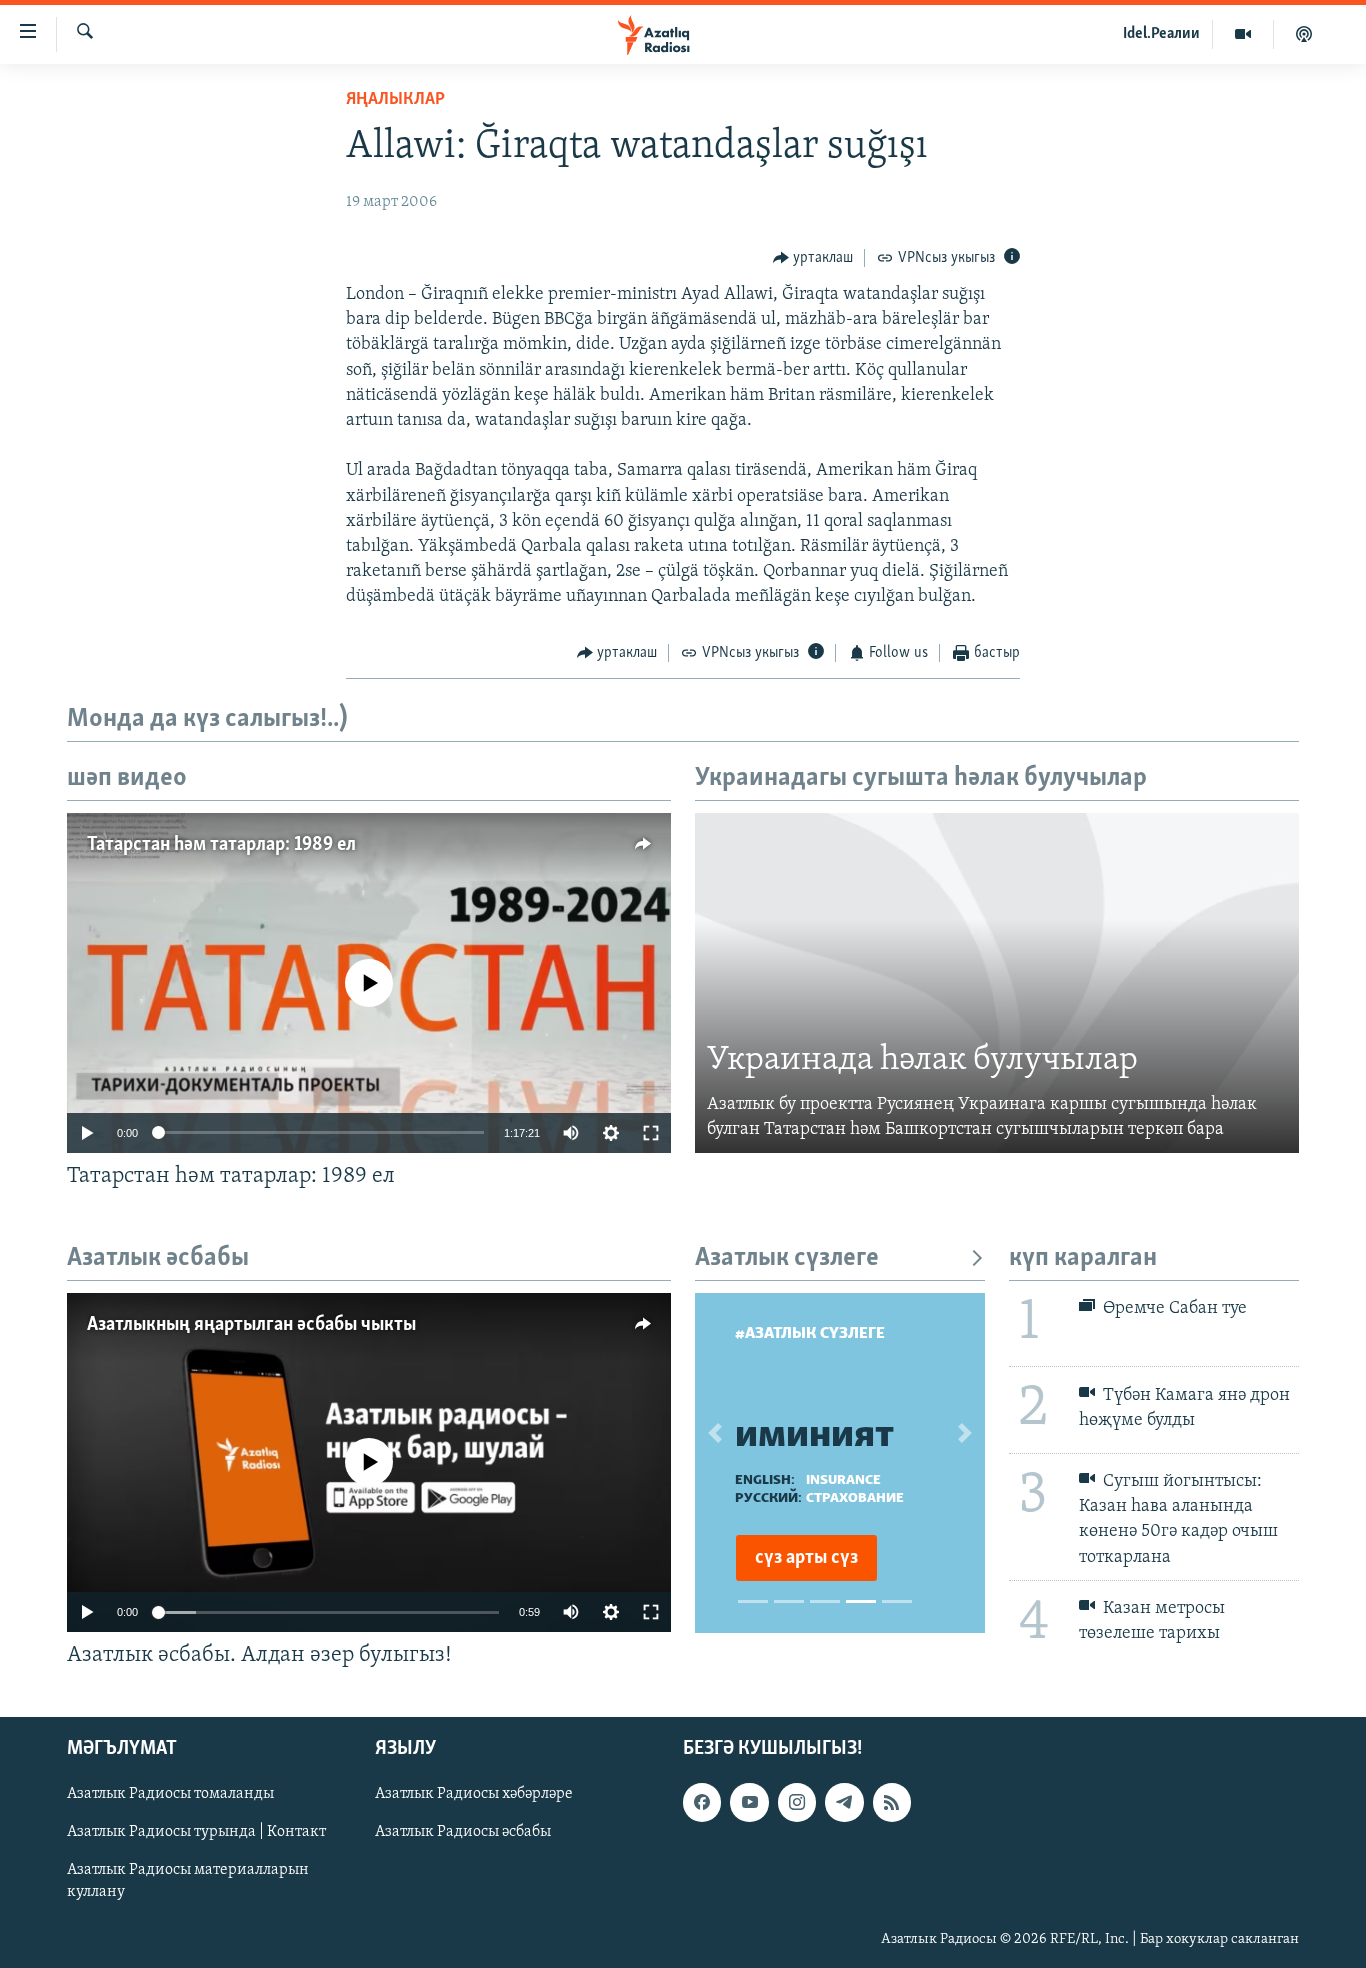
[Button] (813, 258)
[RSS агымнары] (892, 1803)
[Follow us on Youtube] (749, 1803)
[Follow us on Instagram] (797, 1803)
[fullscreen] (651, 1133)
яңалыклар (395, 100)
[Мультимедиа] (1243, 34)
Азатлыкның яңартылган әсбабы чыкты (251, 1325)
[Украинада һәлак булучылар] (997, 983)
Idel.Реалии (1161, 34)
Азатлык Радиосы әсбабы (463, 1833)
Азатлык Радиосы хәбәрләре (474, 1795)
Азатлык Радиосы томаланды (170, 1795)
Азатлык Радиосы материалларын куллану (188, 1882)
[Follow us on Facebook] (702, 1803)
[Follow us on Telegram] (844, 1803)
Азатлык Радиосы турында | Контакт (196, 1833)
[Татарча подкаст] (1304, 34)
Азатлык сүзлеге (787, 1258)
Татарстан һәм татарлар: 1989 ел (221, 845)
